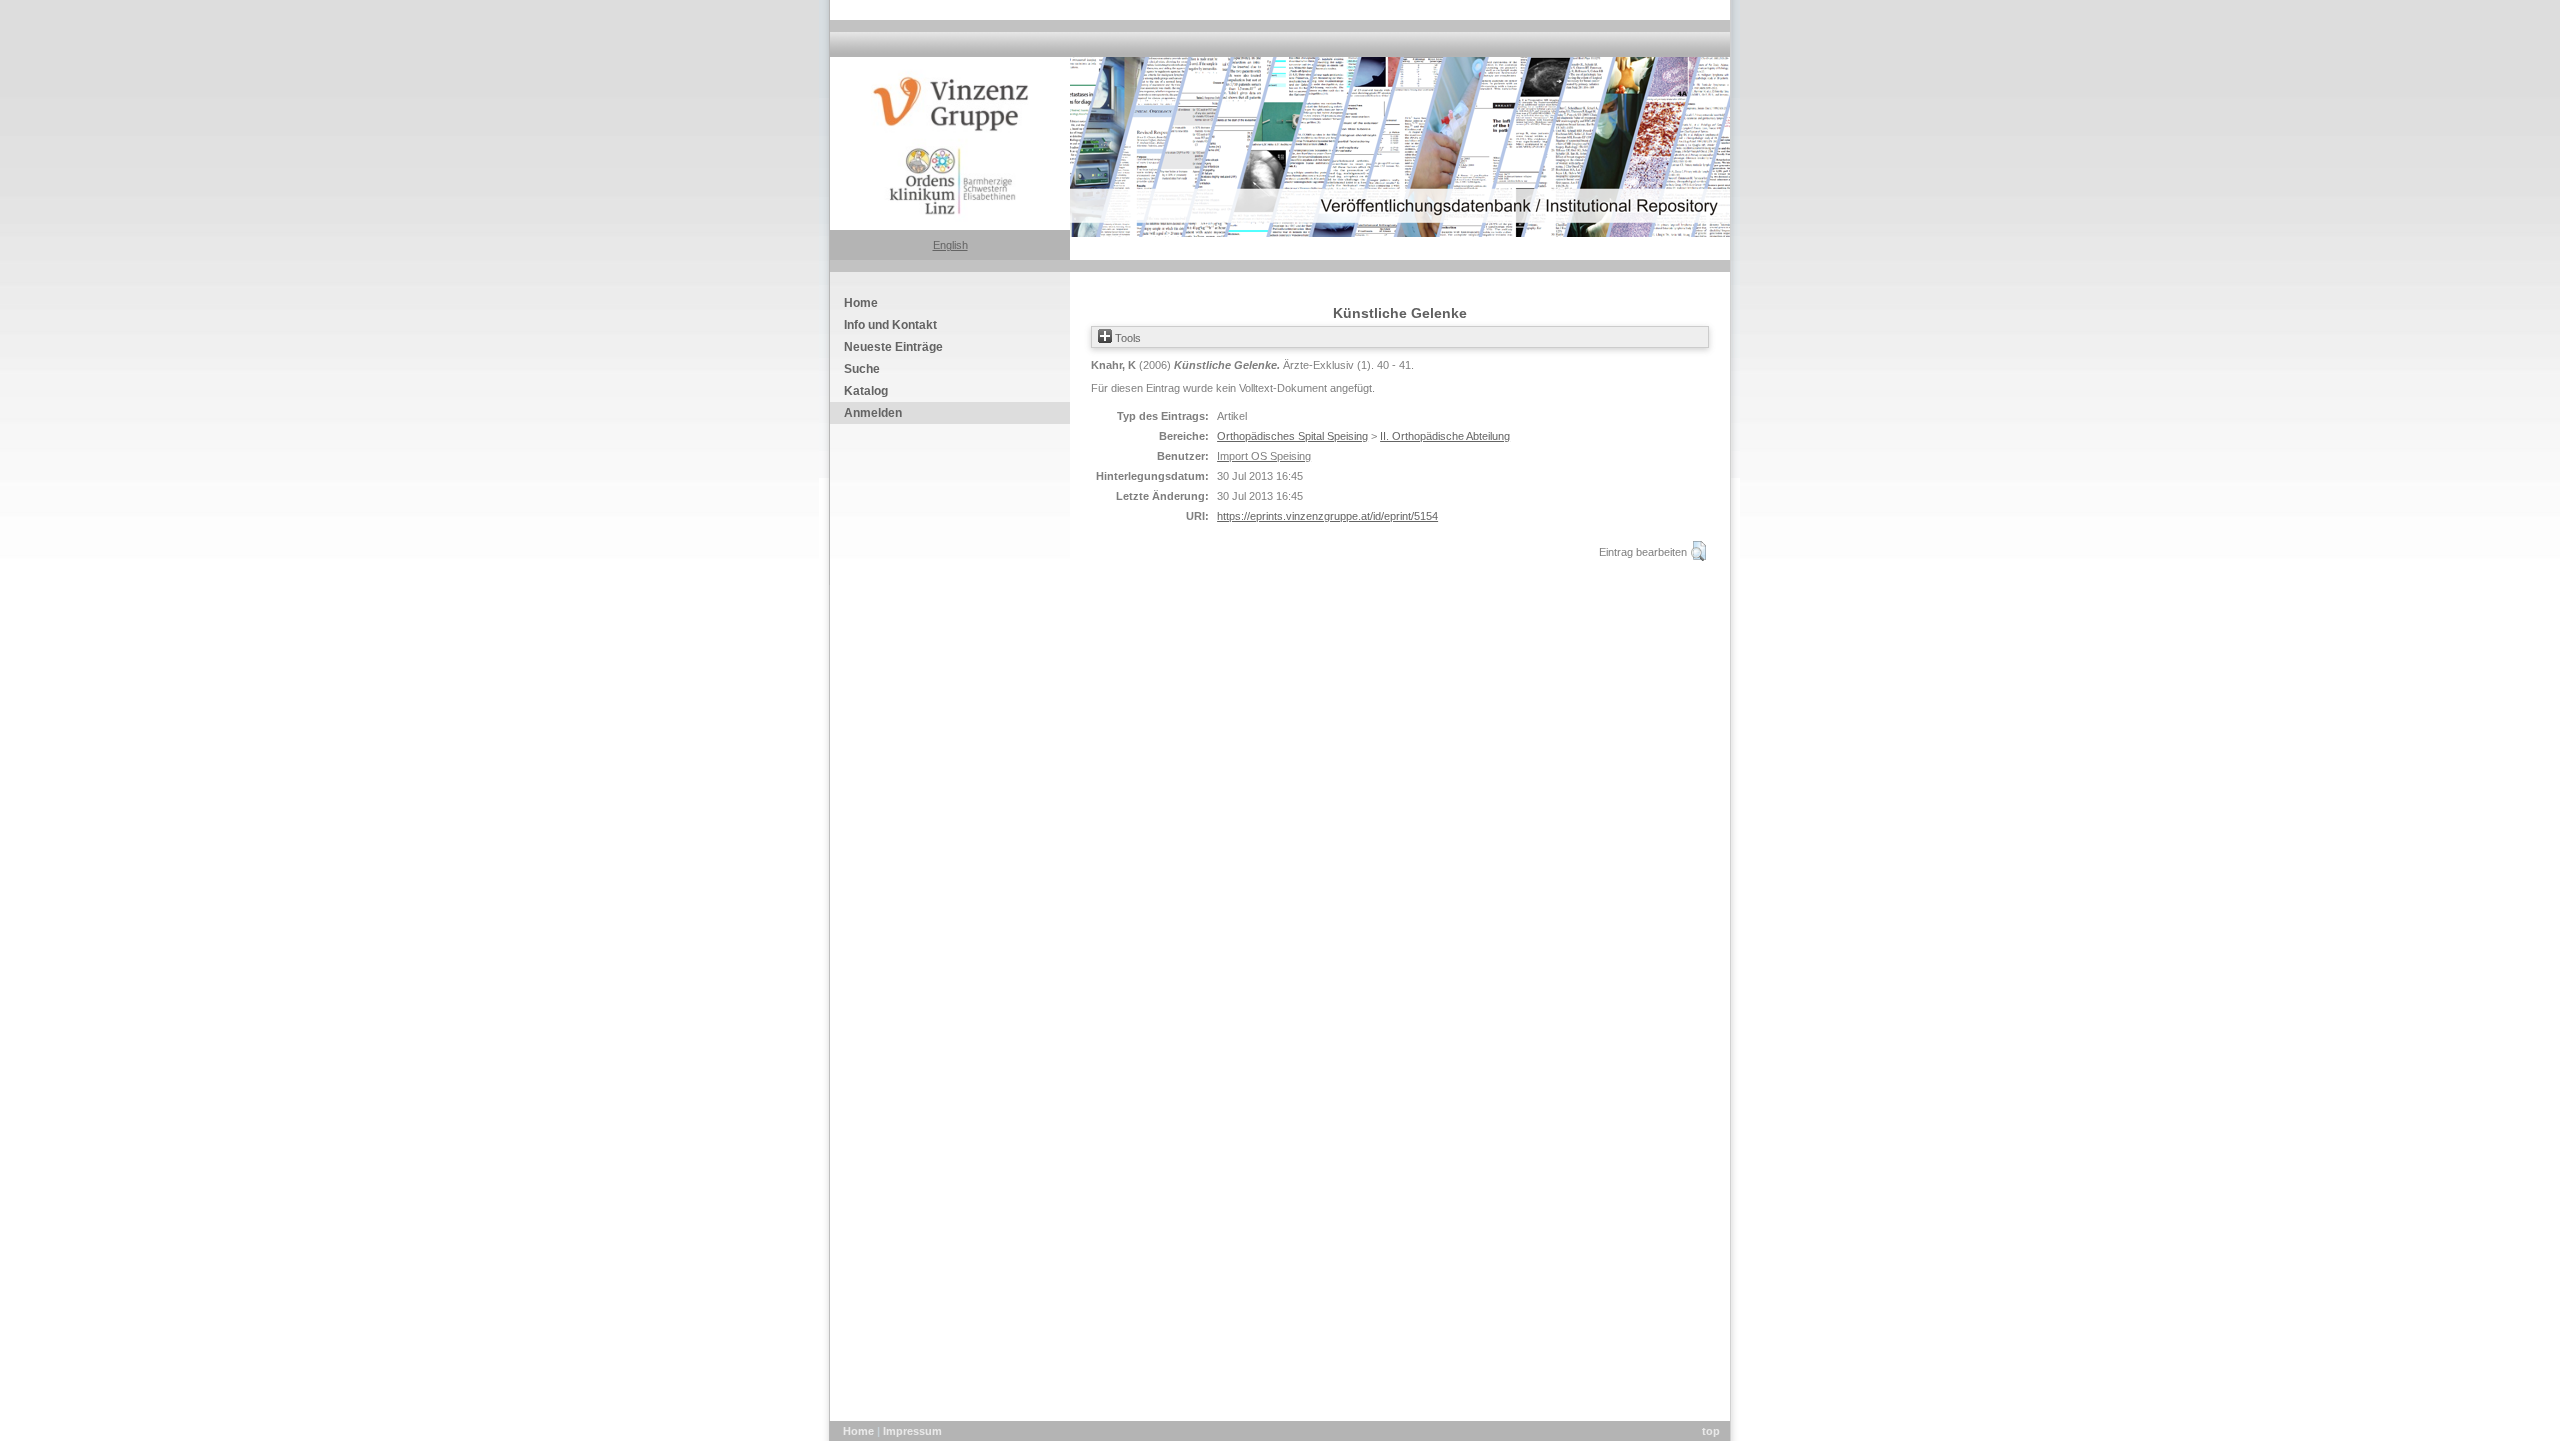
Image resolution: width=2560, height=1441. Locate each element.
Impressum (912, 1431)
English (950, 245)
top (1711, 1431)
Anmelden (873, 413)
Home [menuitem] (861, 303)
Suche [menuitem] (862, 369)
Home (860, 1431)
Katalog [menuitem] (866, 391)
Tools (1126, 338)
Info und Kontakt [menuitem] (890, 325)
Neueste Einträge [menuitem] (893, 347)
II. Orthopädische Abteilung (1445, 436)
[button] (1698, 551)
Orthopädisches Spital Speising (1292, 436)
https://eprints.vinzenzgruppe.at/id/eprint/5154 (1327, 516)
